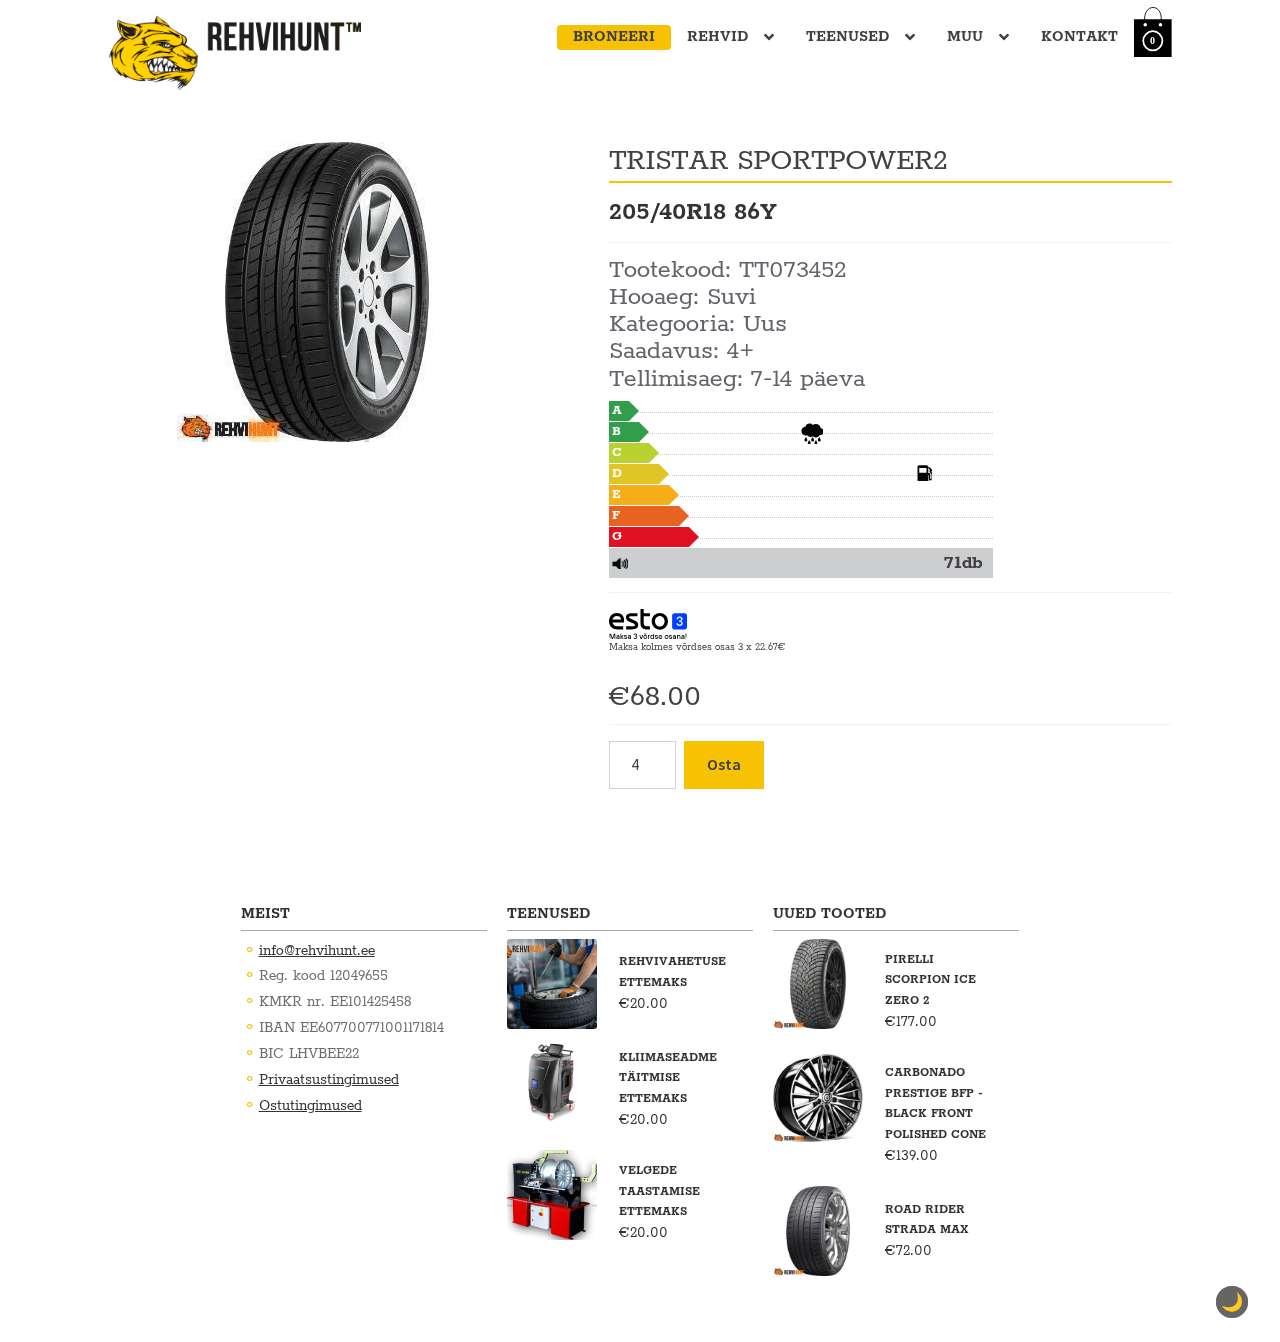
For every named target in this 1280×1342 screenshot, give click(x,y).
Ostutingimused (310, 1106)
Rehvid (717, 37)
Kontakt (1079, 37)
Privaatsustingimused (329, 1080)
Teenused (847, 37)
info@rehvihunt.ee (317, 951)
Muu (965, 37)
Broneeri (614, 37)
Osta (724, 764)
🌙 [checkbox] (1232, 1302)
